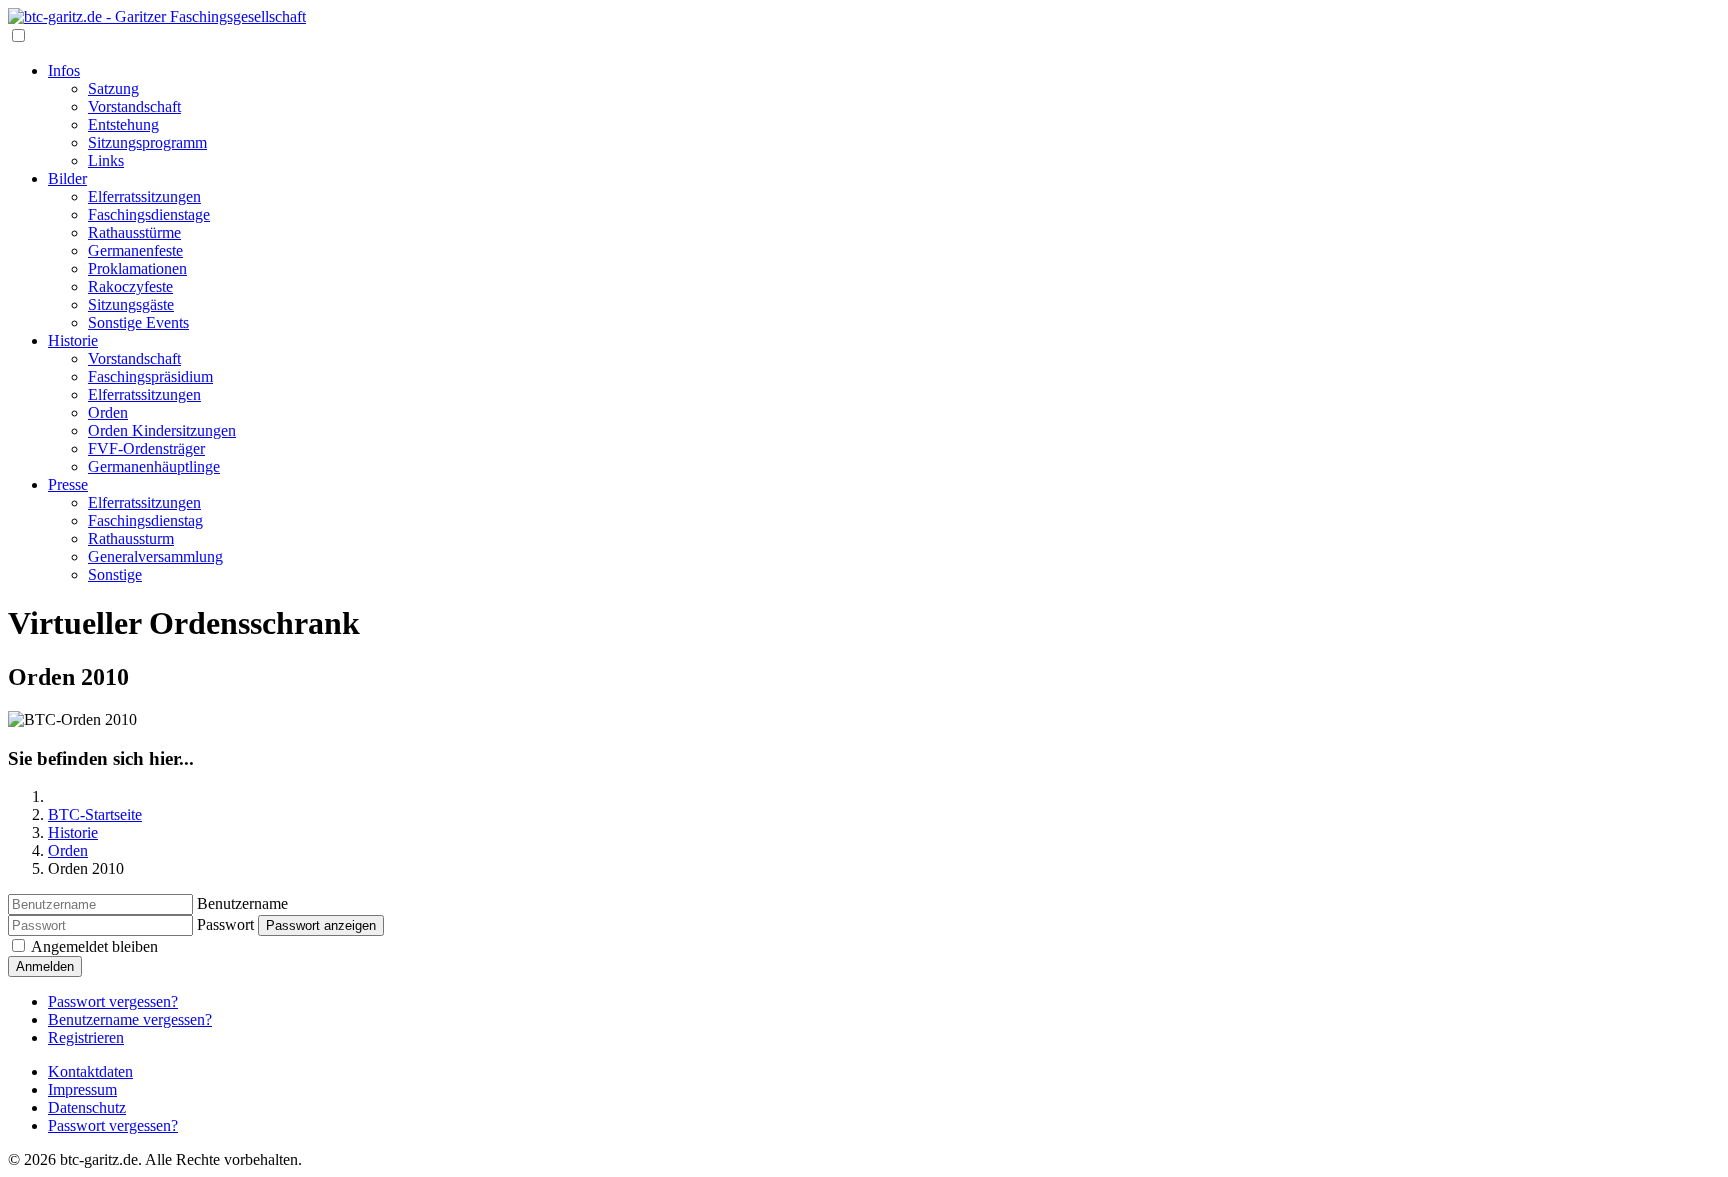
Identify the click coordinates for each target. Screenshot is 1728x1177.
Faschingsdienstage (149, 214)
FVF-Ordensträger (146, 448)
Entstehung (123, 124)
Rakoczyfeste (130, 286)
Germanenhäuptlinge (154, 466)
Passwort (225, 924)
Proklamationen (137, 268)
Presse (68, 484)
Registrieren (86, 1037)
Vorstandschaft (134, 106)
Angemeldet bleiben (94, 946)
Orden (108, 412)
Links (106, 160)
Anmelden (45, 966)
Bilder (67, 178)
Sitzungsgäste (131, 304)
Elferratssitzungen (144, 196)
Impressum (82, 1089)
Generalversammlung (155, 556)
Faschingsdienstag (145, 520)
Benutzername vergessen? (130, 1019)
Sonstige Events (138, 322)
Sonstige (115, 574)
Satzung (113, 88)
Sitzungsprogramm (147, 142)
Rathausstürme (134, 232)
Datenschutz (87, 1107)
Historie (73, 340)
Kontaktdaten (90, 1071)
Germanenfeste (135, 250)
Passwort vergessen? (113, 1001)
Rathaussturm (131, 538)
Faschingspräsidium (150, 376)
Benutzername (242, 903)
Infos (64, 70)
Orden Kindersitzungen (162, 430)
